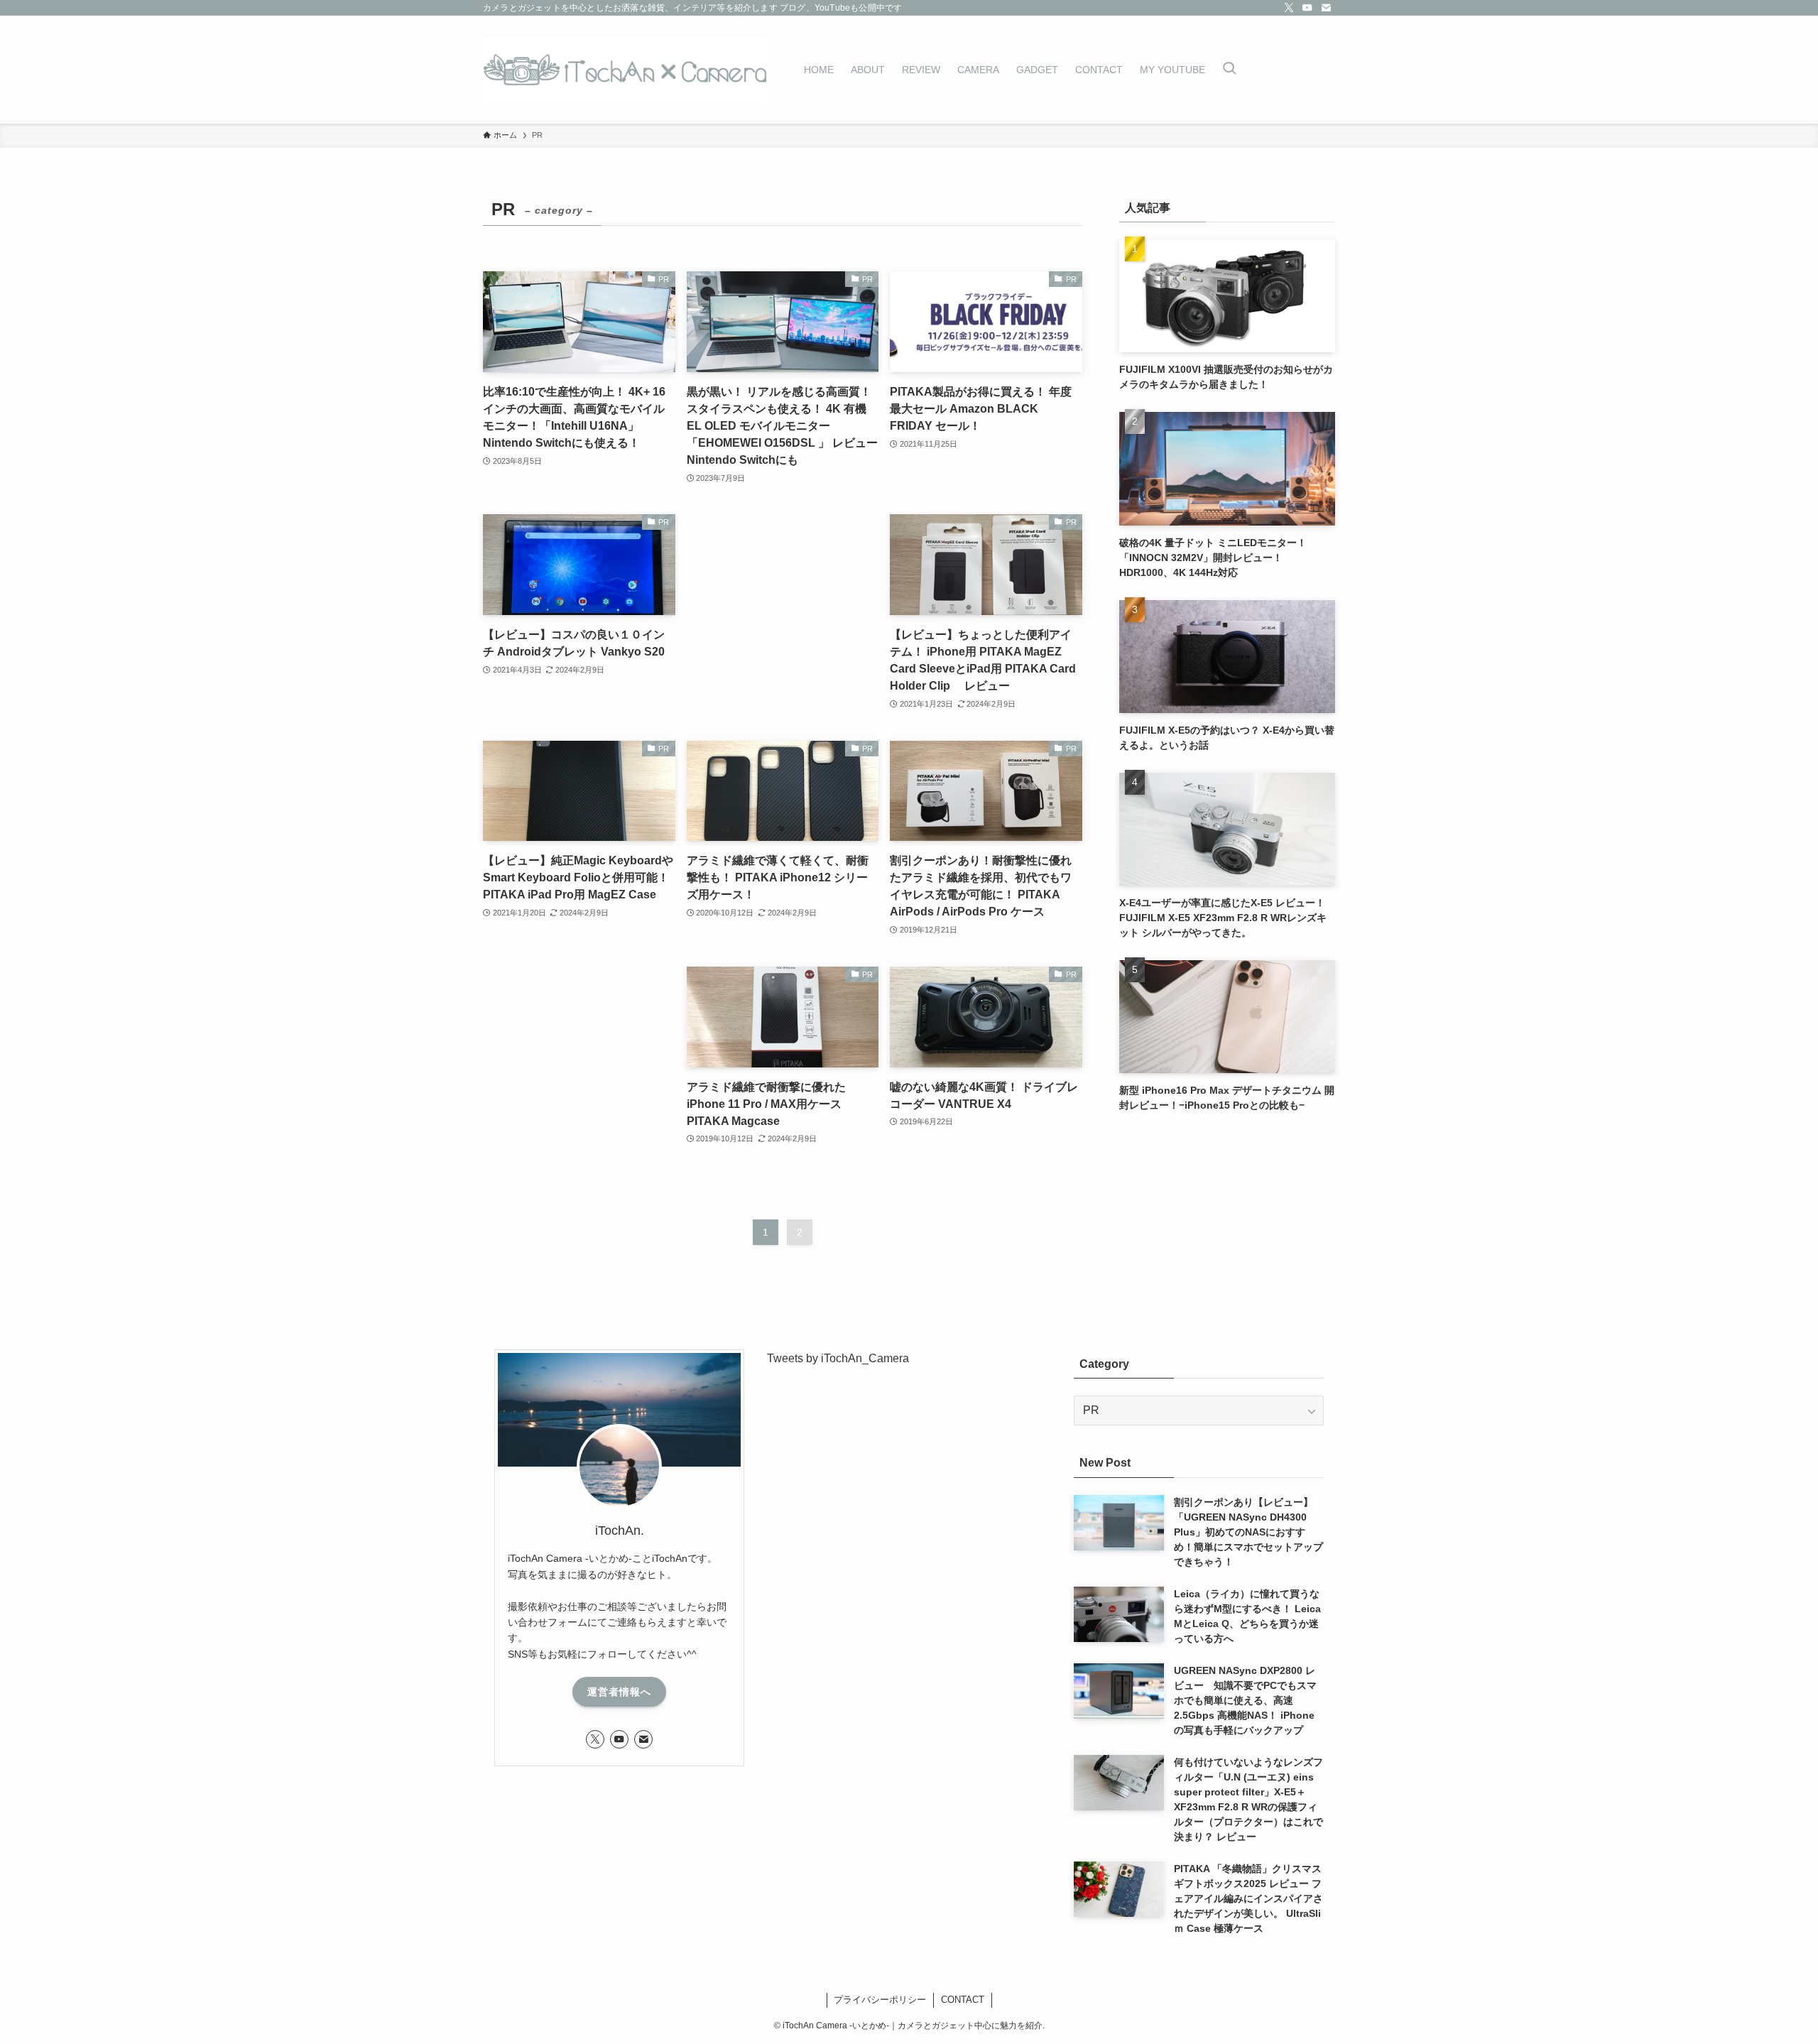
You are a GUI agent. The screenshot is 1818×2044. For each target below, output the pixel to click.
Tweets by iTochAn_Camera (838, 1358)
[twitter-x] (1289, 8)
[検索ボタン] (1229, 70)
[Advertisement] (783, 610)
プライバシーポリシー (880, 2000)
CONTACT (963, 2000)
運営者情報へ (619, 1692)
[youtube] (1307, 8)
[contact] (1326, 8)
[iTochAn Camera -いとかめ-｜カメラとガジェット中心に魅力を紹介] (625, 70)
